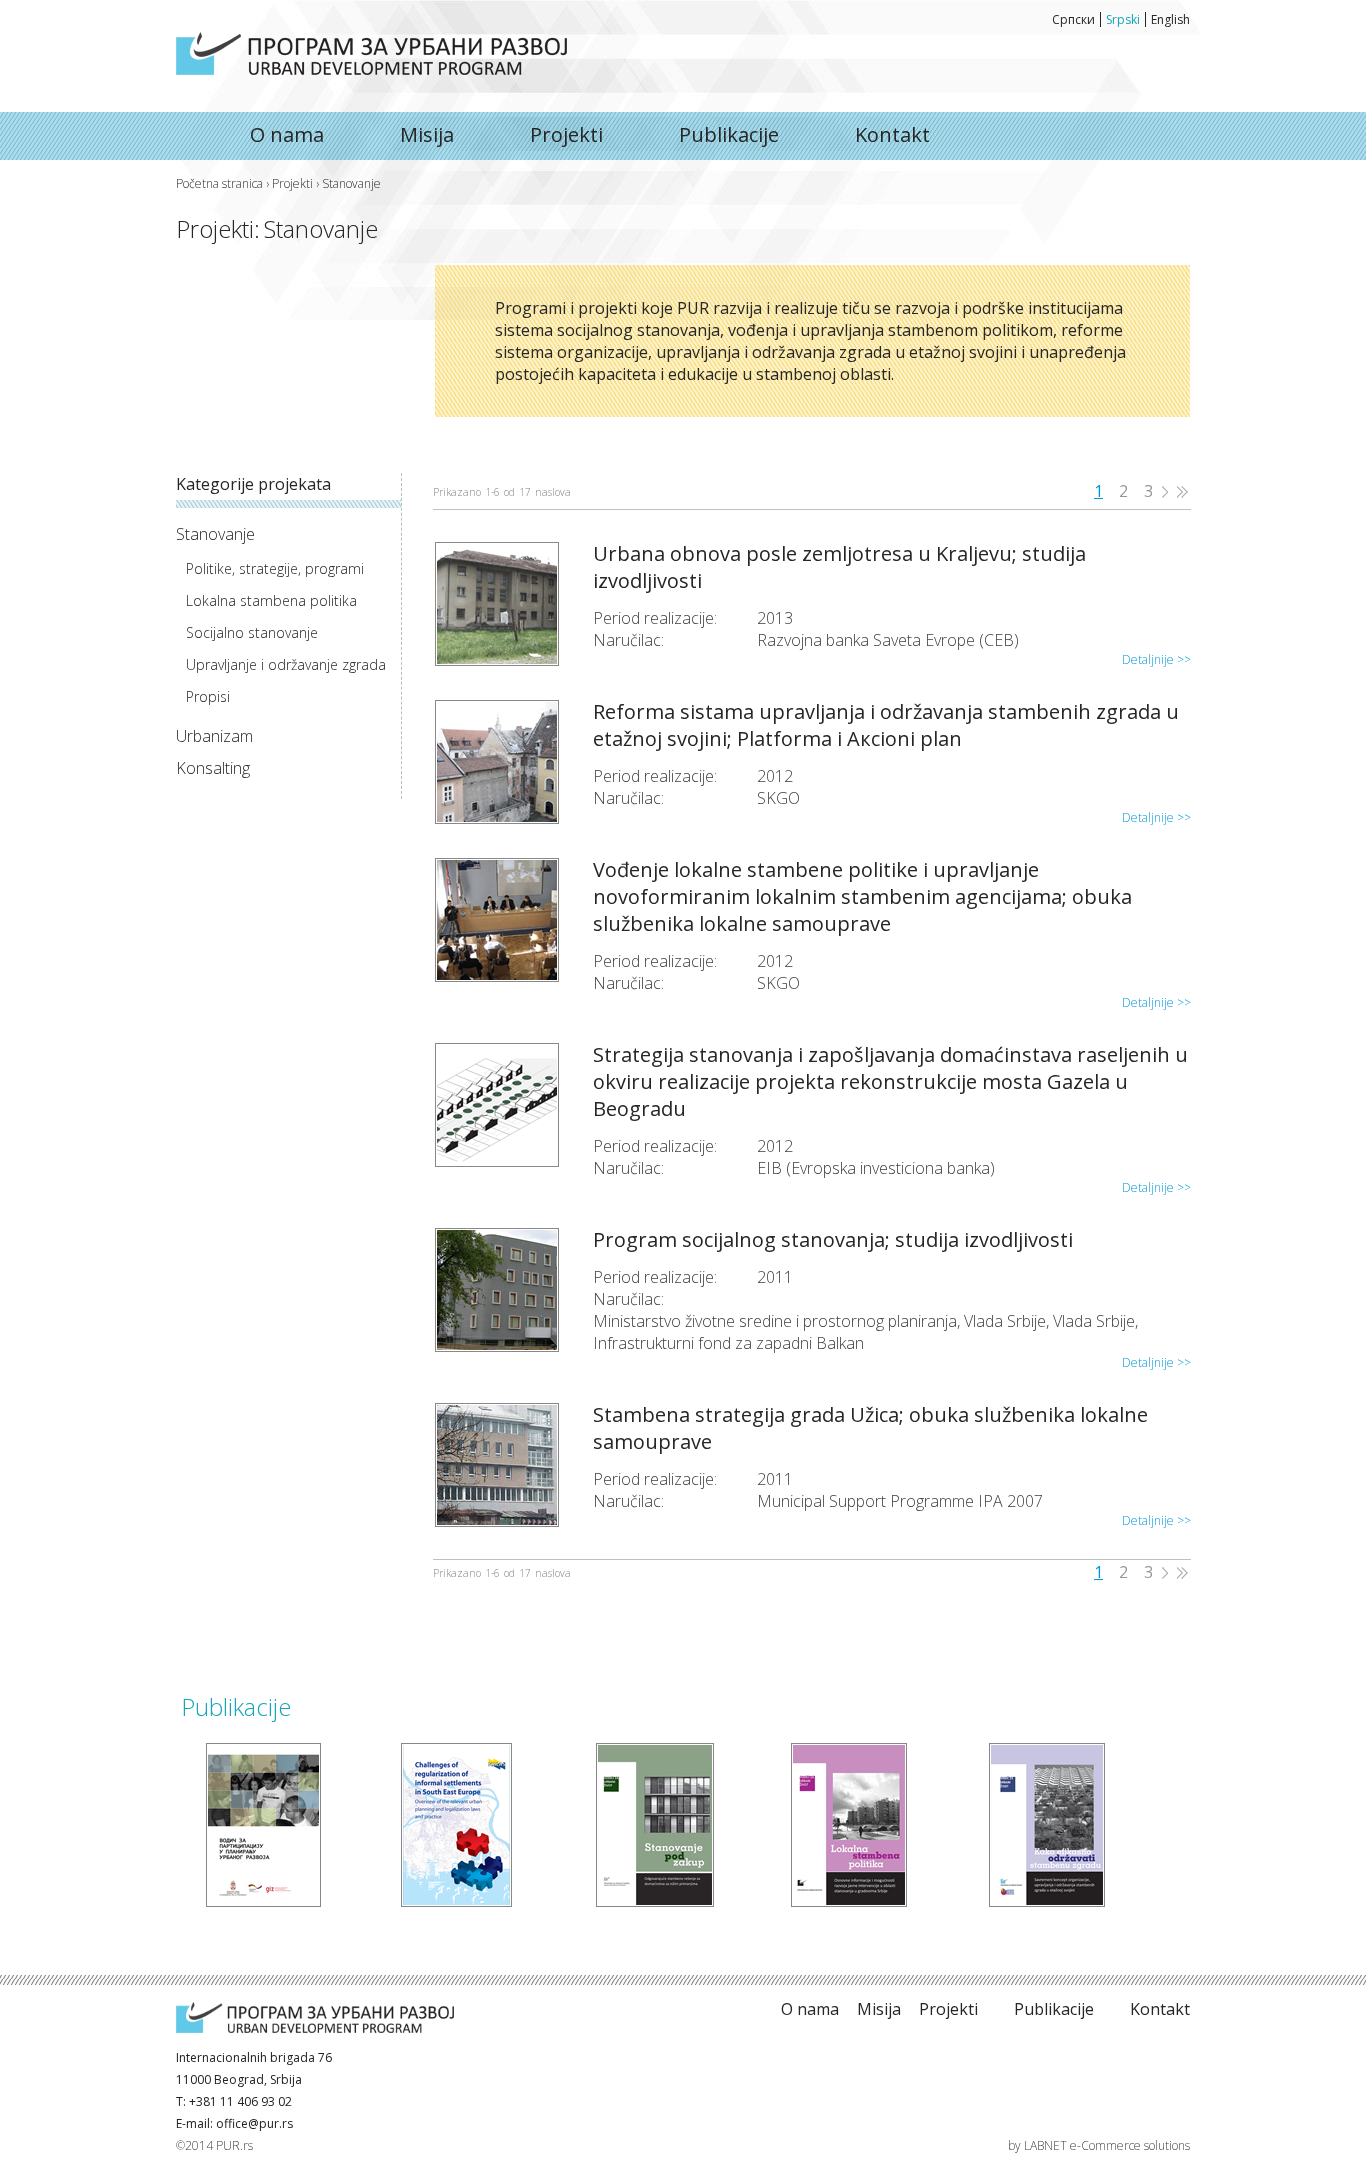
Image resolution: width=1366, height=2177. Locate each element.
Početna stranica (219, 183)
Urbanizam (214, 736)
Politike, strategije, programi (275, 569)
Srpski (1123, 19)
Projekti (566, 134)
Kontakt (892, 134)
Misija (427, 134)
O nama (371, 53)
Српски (1073, 19)
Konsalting (213, 768)
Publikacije (729, 134)
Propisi (208, 697)
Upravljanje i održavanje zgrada (286, 665)
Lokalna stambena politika (271, 601)
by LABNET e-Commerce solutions (1099, 2145)
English (1170, 19)
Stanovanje (215, 534)
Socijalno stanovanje (252, 633)
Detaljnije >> (1156, 659)
